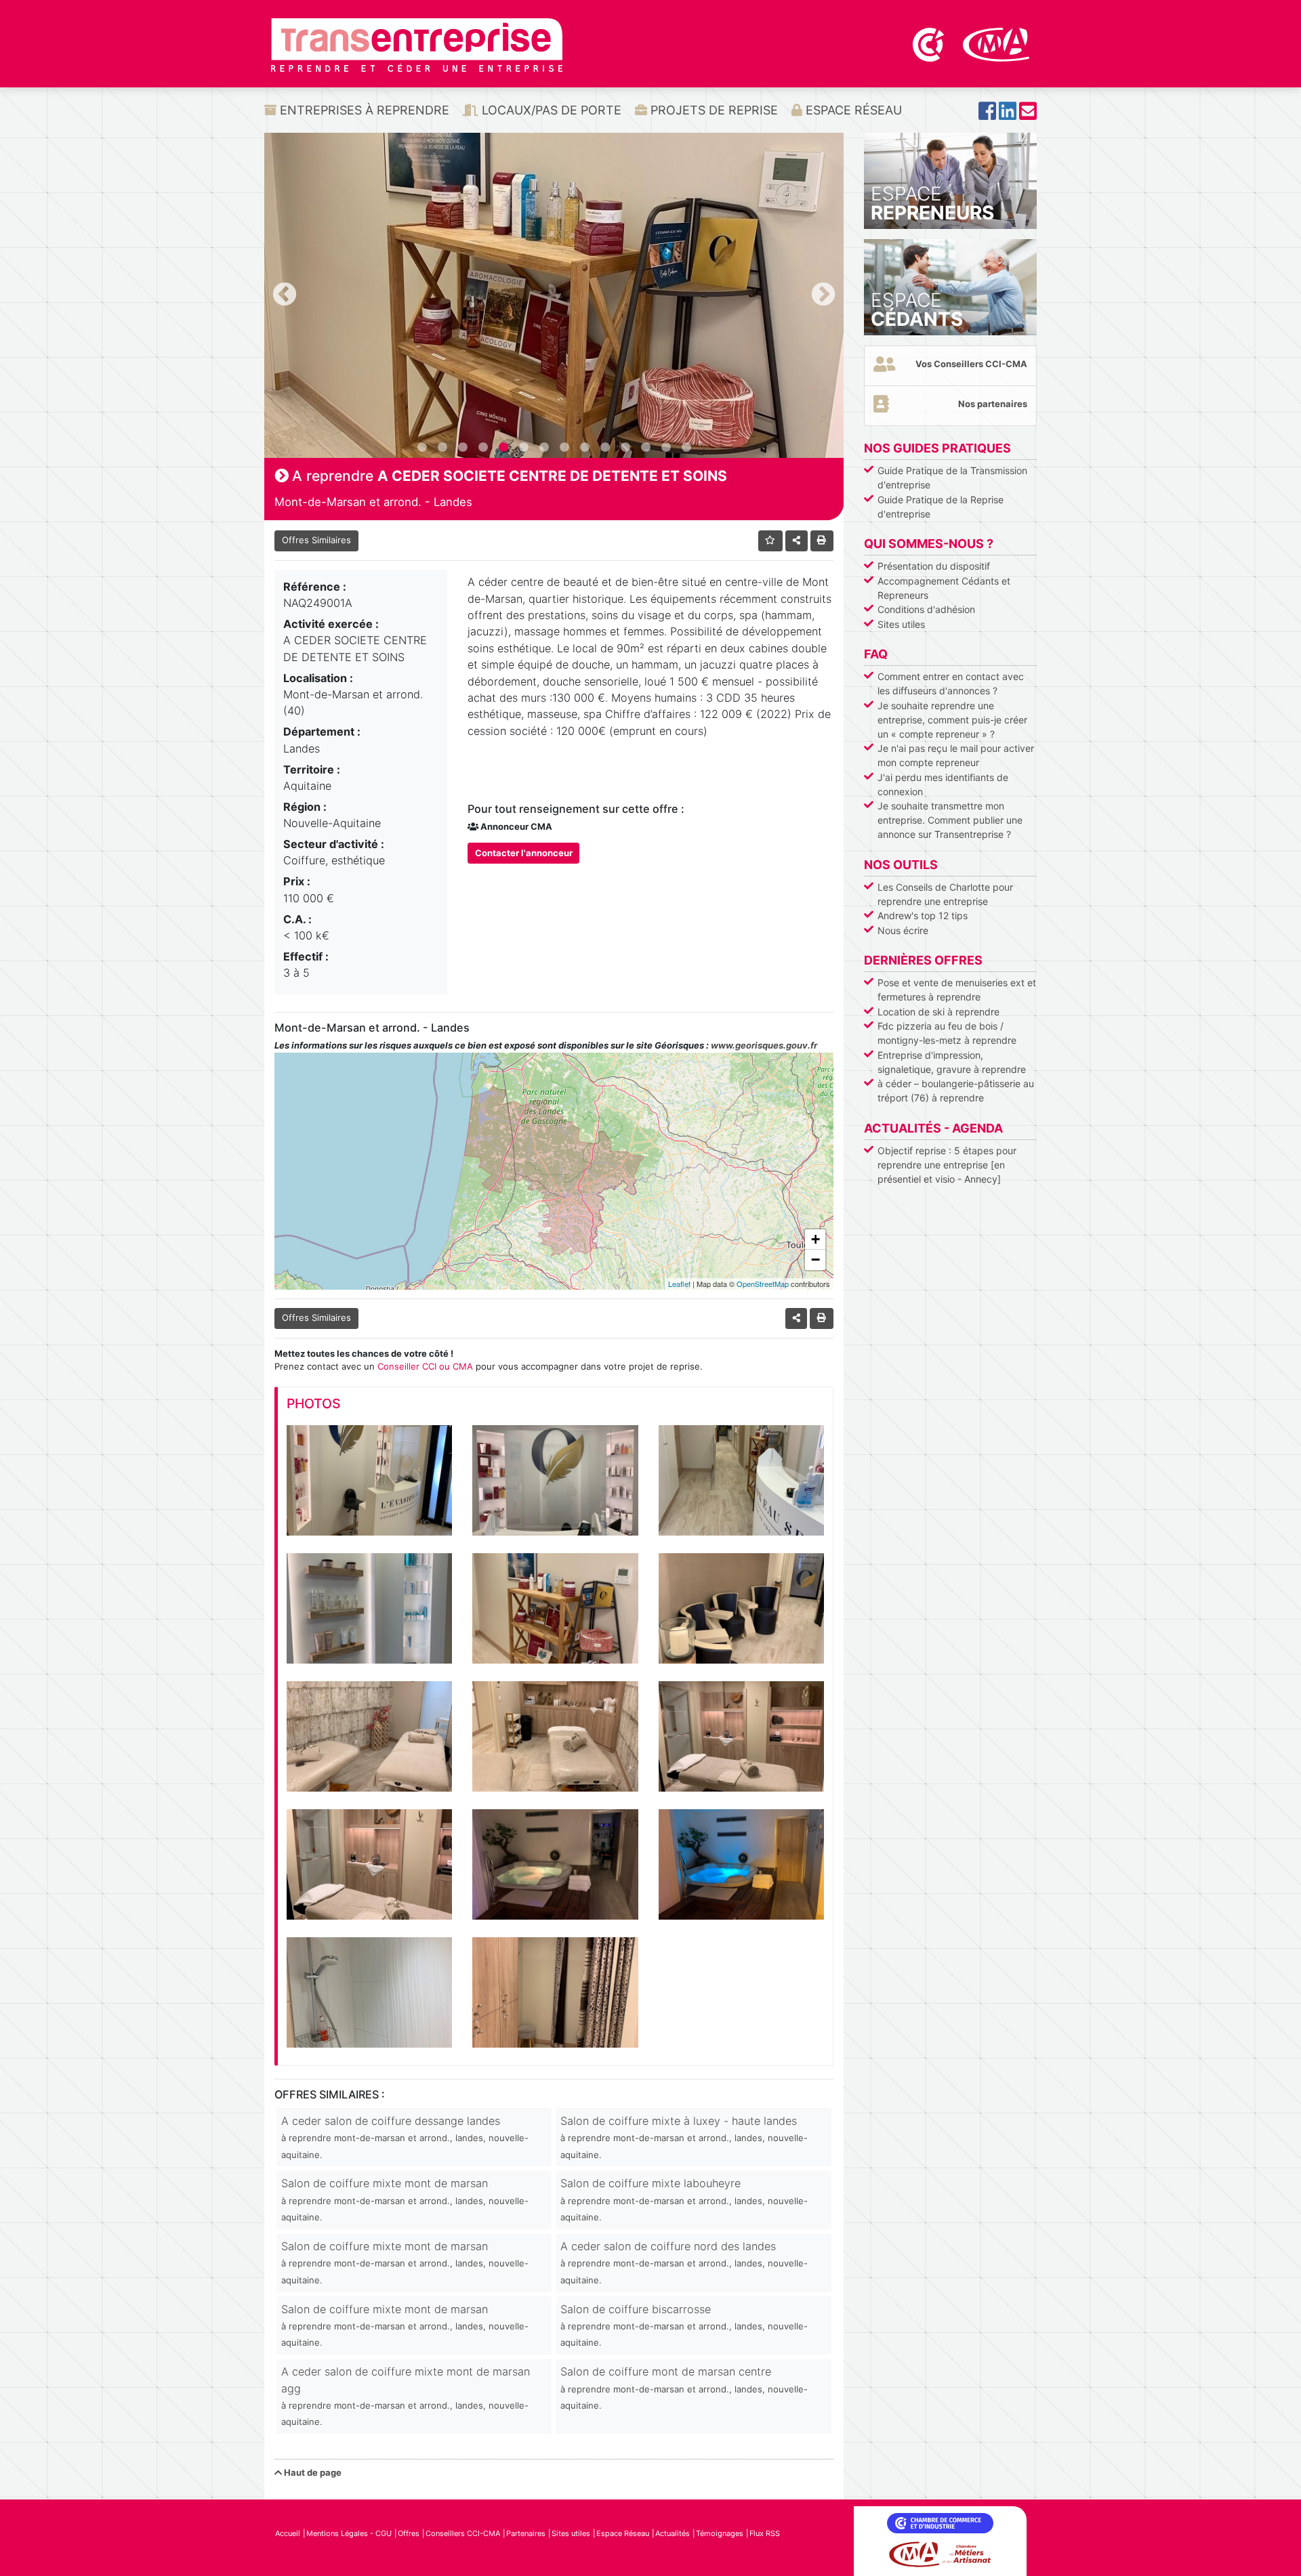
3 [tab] (463, 448)
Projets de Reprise (713, 110)
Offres (409, 2533)
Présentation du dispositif (934, 566)
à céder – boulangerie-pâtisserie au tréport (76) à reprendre (956, 1091)
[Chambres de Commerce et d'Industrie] (930, 43)
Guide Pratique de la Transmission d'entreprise (952, 478)
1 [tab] (422, 448)
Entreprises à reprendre (363, 110)
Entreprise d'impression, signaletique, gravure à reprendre (952, 1062)
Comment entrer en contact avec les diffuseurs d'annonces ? (951, 683)
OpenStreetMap (763, 1284)
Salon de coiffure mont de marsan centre (684, 2388)
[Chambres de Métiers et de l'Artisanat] (996, 43)
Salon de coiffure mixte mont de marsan (405, 2199)
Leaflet (679, 1284)
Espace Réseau (852, 110)
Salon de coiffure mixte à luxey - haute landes (684, 2137)
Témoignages (720, 2533)
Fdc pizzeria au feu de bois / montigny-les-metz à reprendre (947, 1033)
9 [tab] (585, 448)
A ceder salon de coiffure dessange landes (405, 2137)
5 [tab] (503, 448)
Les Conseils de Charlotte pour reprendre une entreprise (945, 894)
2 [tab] (442, 448)
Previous (285, 295)
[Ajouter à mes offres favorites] (771, 541)
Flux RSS (765, 2533)
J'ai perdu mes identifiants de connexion (943, 784)
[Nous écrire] (1028, 115)
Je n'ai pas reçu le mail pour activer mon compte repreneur (956, 755)
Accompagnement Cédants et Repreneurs (944, 588)
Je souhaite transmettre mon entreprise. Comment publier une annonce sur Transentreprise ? (950, 820)
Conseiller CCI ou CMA (425, 1366)
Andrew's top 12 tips (923, 915)
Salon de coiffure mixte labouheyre (684, 2199)
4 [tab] (483, 448)
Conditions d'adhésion (926, 609)
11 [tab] (625, 448)
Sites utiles (901, 624)
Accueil (288, 2533)
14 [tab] (686, 448)
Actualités (673, 2533)
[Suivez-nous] (987, 115)
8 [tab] (564, 448)
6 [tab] (524, 448)
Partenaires (526, 2533)
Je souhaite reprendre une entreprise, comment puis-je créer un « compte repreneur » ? (952, 720)
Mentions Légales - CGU (349, 2533)
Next (823, 295)
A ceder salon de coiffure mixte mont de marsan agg (406, 2396)
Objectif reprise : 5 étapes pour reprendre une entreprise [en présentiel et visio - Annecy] (947, 1165)
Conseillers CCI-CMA (463, 2533)
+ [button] (815, 1239)
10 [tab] (605, 448)
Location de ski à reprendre (938, 1012)
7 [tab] (544, 448)
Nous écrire (903, 930)
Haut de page (312, 2472)
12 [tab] (646, 448)
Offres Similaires (316, 540)
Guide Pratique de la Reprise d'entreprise (941, 507)
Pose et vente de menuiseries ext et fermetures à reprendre (957, 990)
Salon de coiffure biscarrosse (684, 2325)
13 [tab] (666, 448)
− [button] (815, 1260)
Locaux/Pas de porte (550, 110)
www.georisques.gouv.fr (764, 1045)
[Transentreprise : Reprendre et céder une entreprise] (417, 44)
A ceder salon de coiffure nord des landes (684, 2262)
